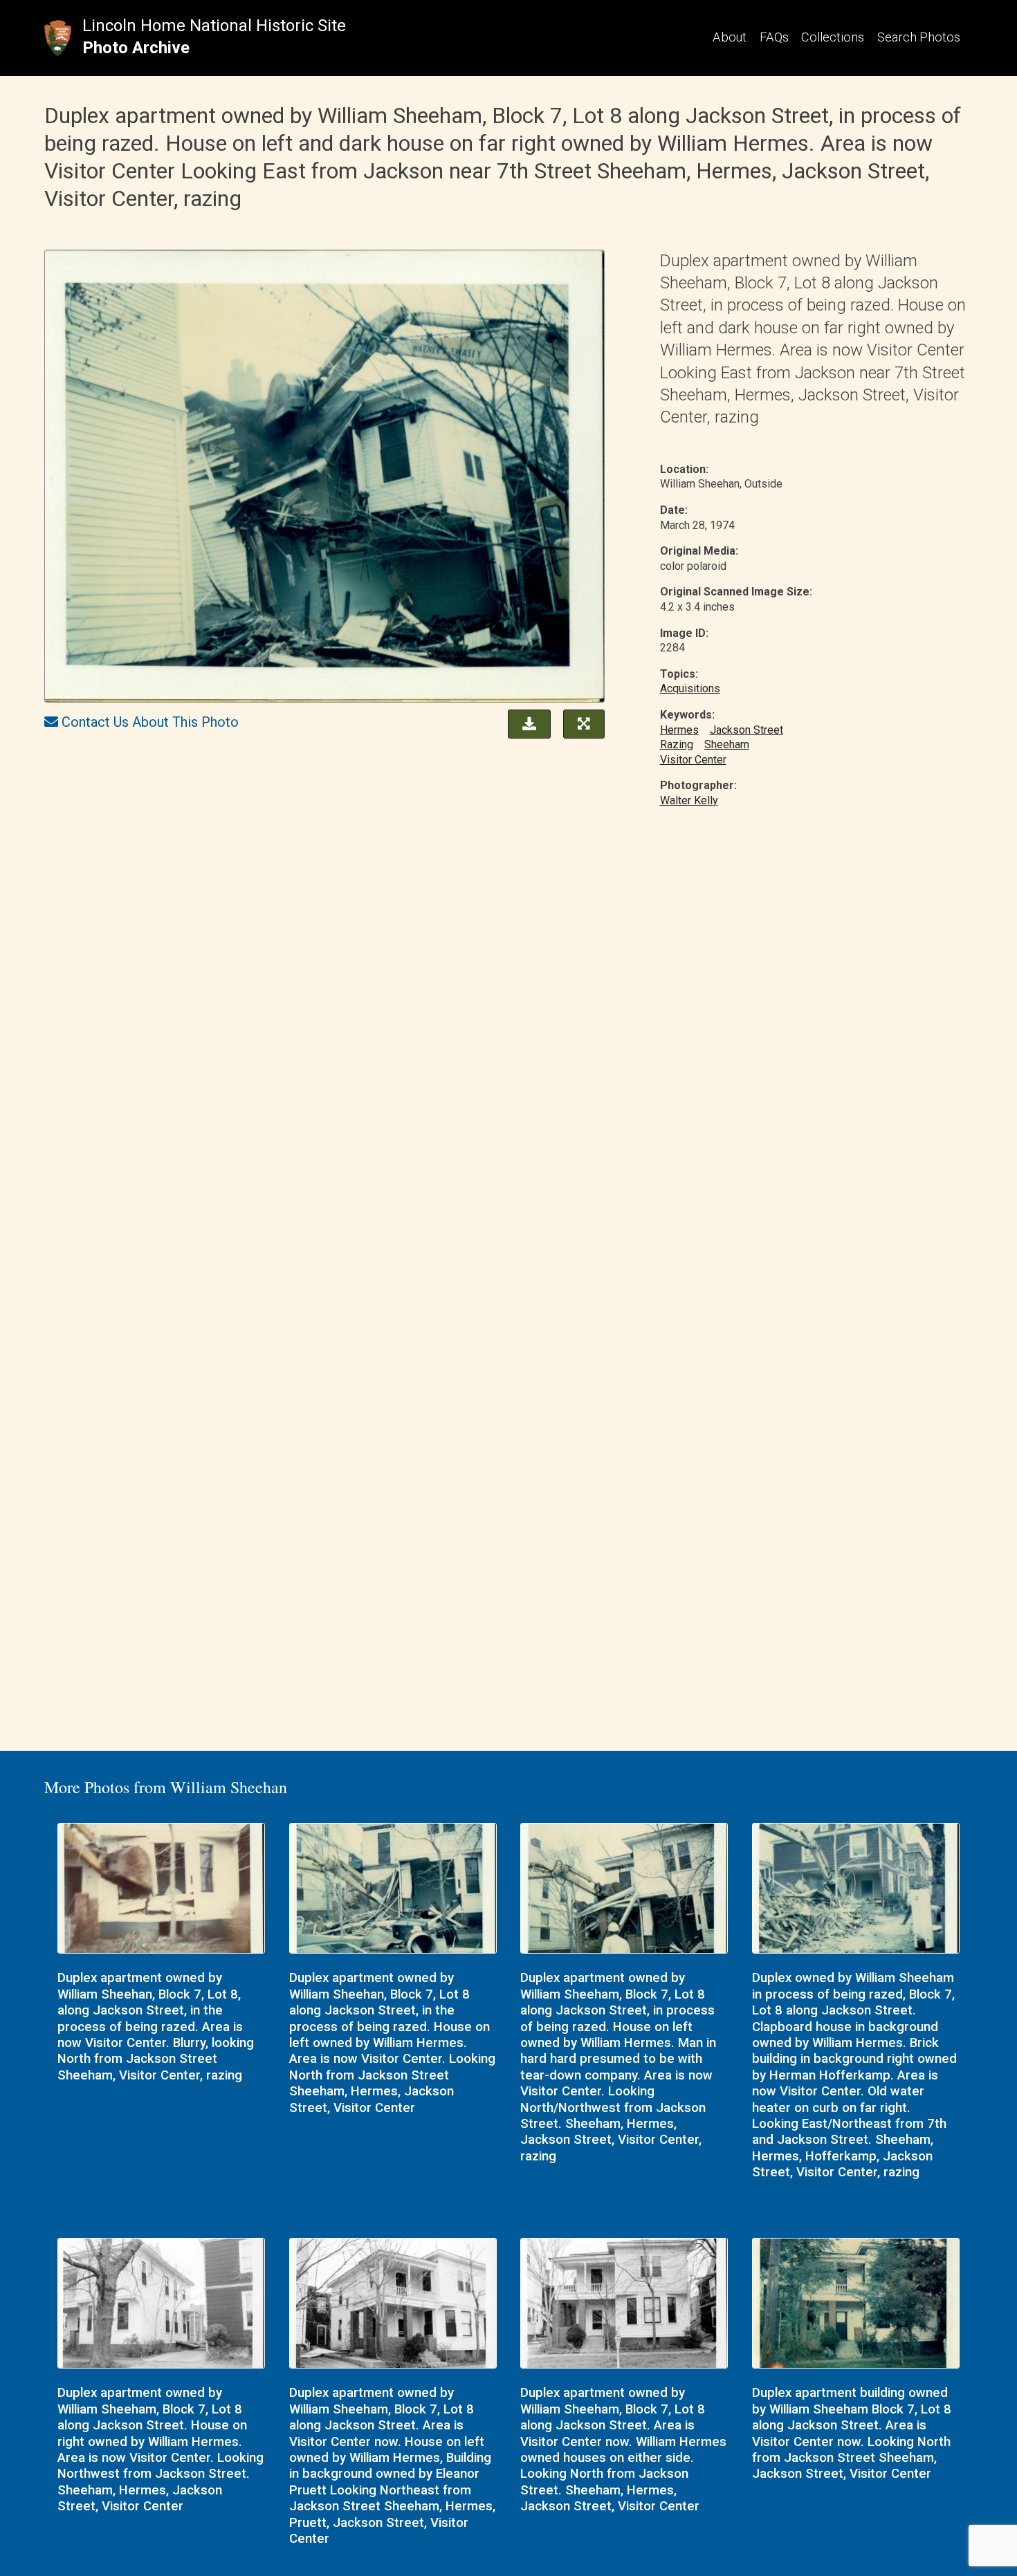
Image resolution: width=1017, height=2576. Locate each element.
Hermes (679, 730)
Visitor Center (693, 760)
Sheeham (727, 744)
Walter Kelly (689, 800)
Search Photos (919, 37)
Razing (677, 744)
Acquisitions (690, 688)
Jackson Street (746, 730)
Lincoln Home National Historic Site (214, 26)
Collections (833, 37)
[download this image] (526, 723)
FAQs (774, 37)
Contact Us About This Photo (150, 722)
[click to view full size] (324, 478)
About (730, 37)
